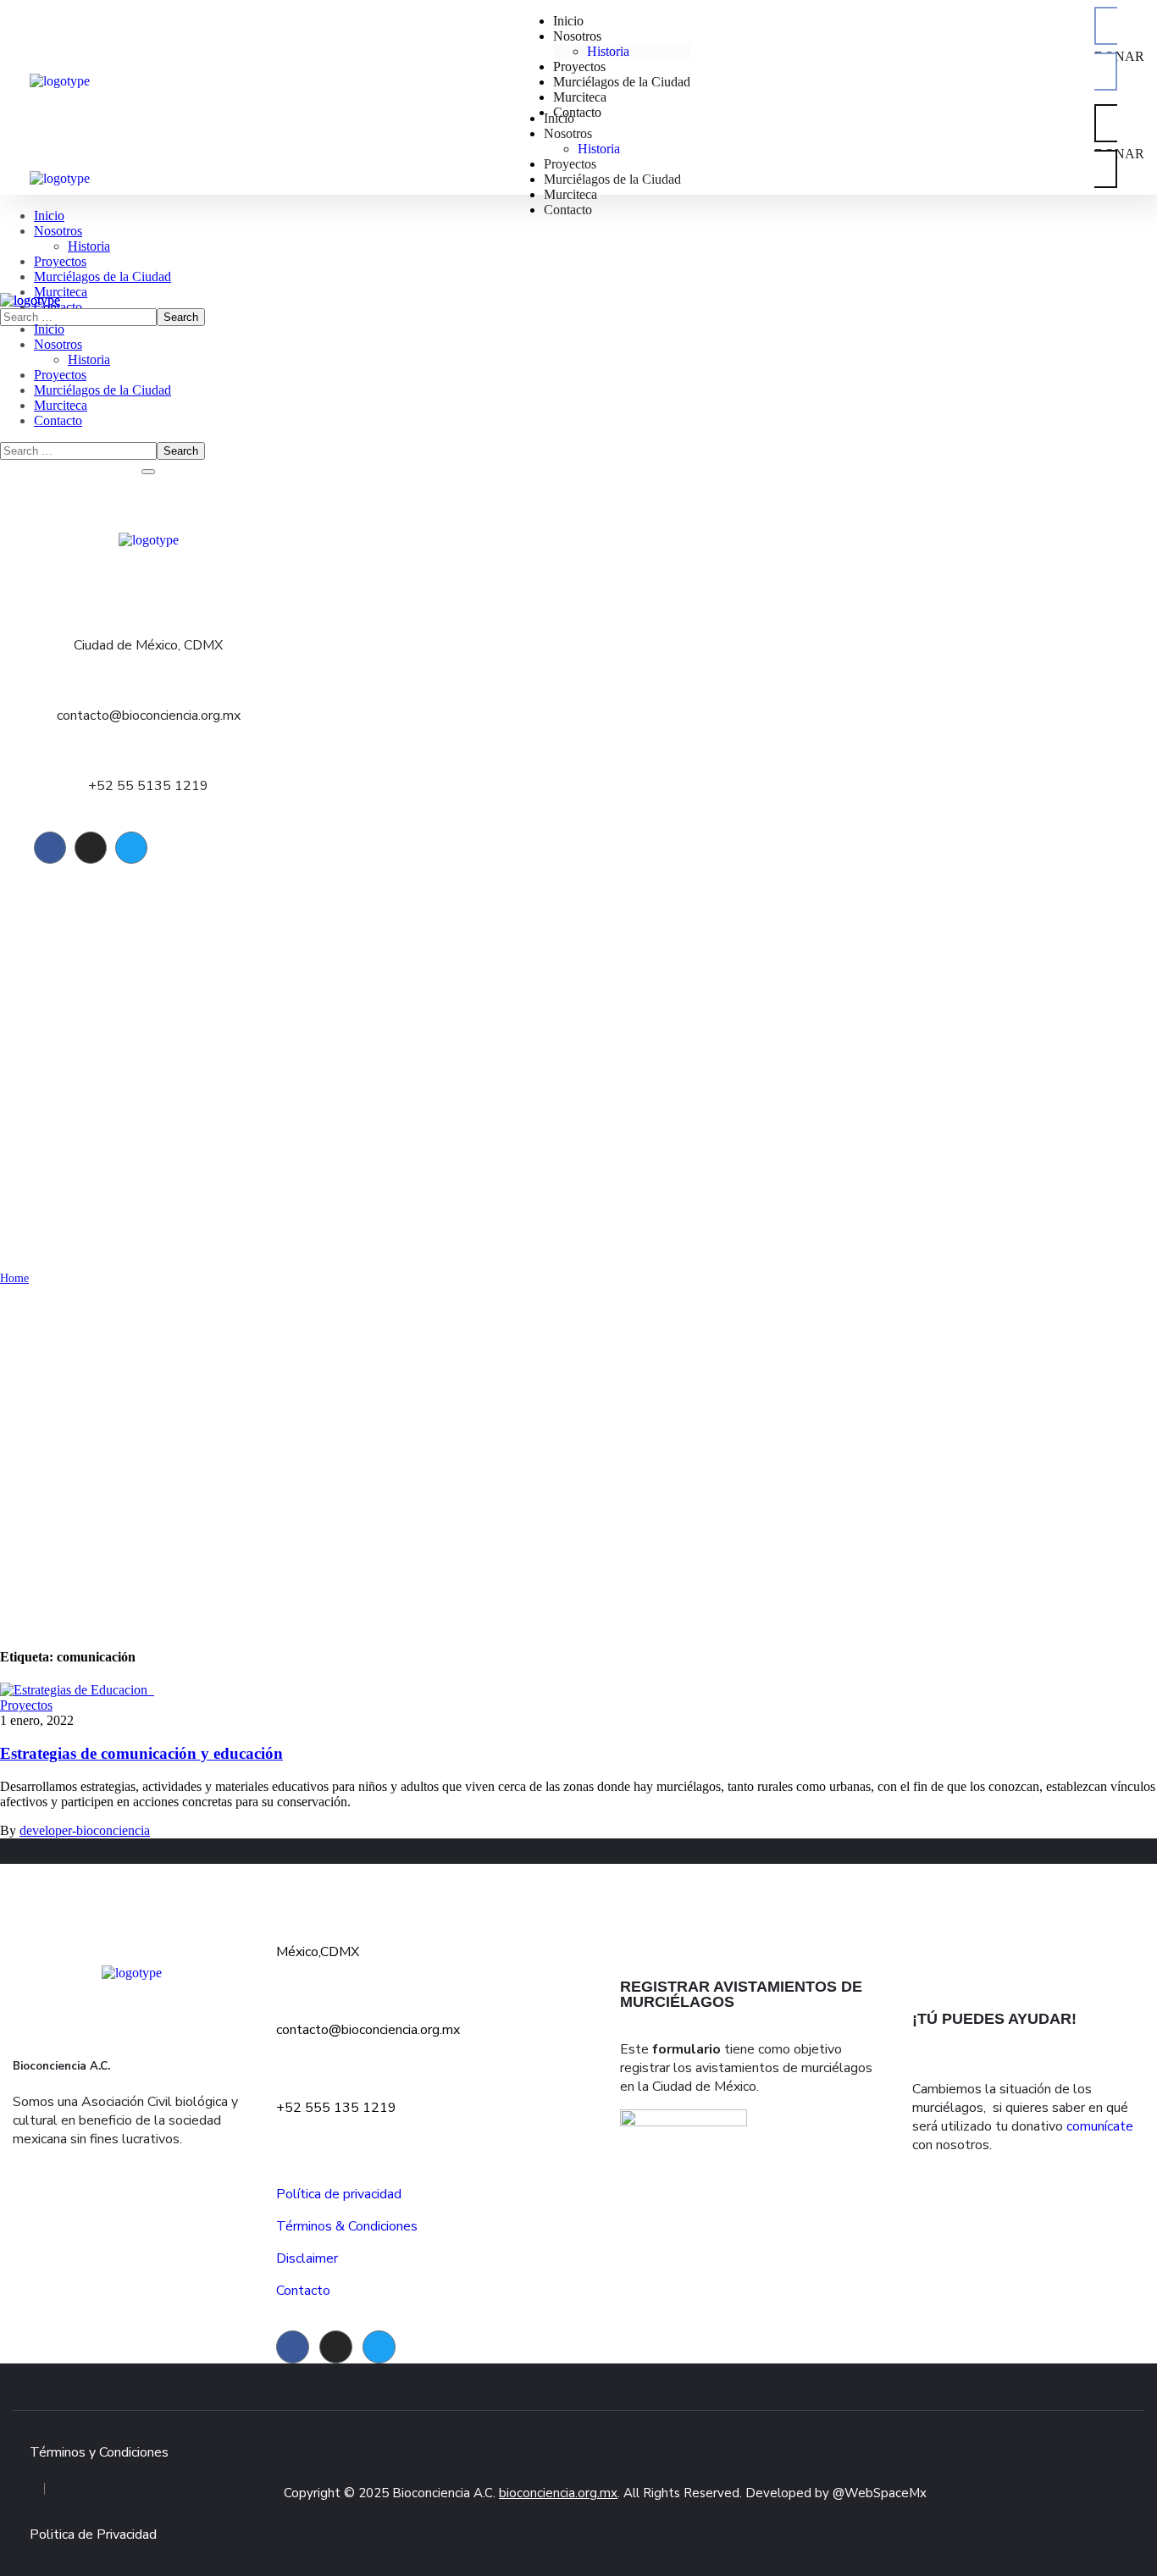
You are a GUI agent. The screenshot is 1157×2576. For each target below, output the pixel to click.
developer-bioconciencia (85, 1830)
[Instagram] (91, 848)
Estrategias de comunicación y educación (141, 1753)
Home (14, 1278)
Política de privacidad (339, 2194)
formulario (686, 2049)
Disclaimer (307, 2258)
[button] (1119, 49)
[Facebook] (50, 848)
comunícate (1100, 2126)
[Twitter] (131, 848)
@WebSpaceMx (880, 2493)
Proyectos (26, 1705)
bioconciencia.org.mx (558, 2493)
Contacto (303, 2291)
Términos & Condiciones (347, 2226)
